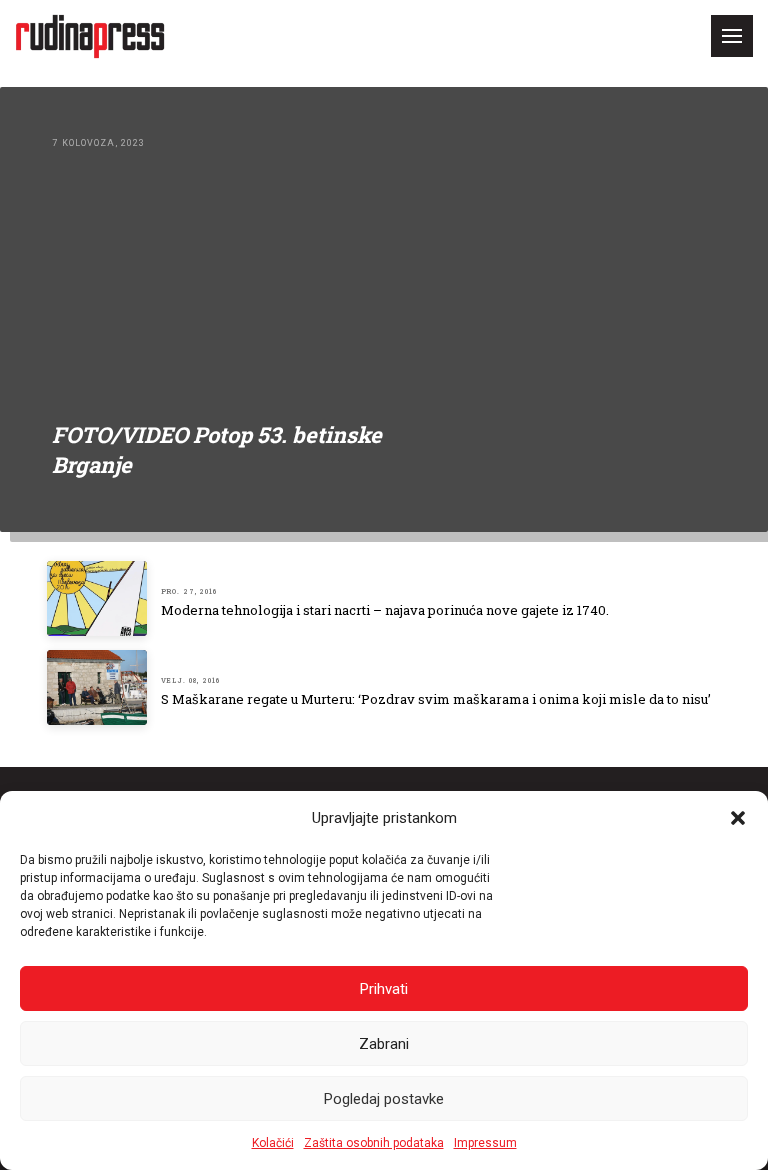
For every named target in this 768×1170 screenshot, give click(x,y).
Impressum (485, 1143)
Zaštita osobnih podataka (374, 1143)
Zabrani (384, 1044)
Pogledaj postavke (384, 1099)
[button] (738, 818)
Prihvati (384, 989)
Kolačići (273, 1143)
